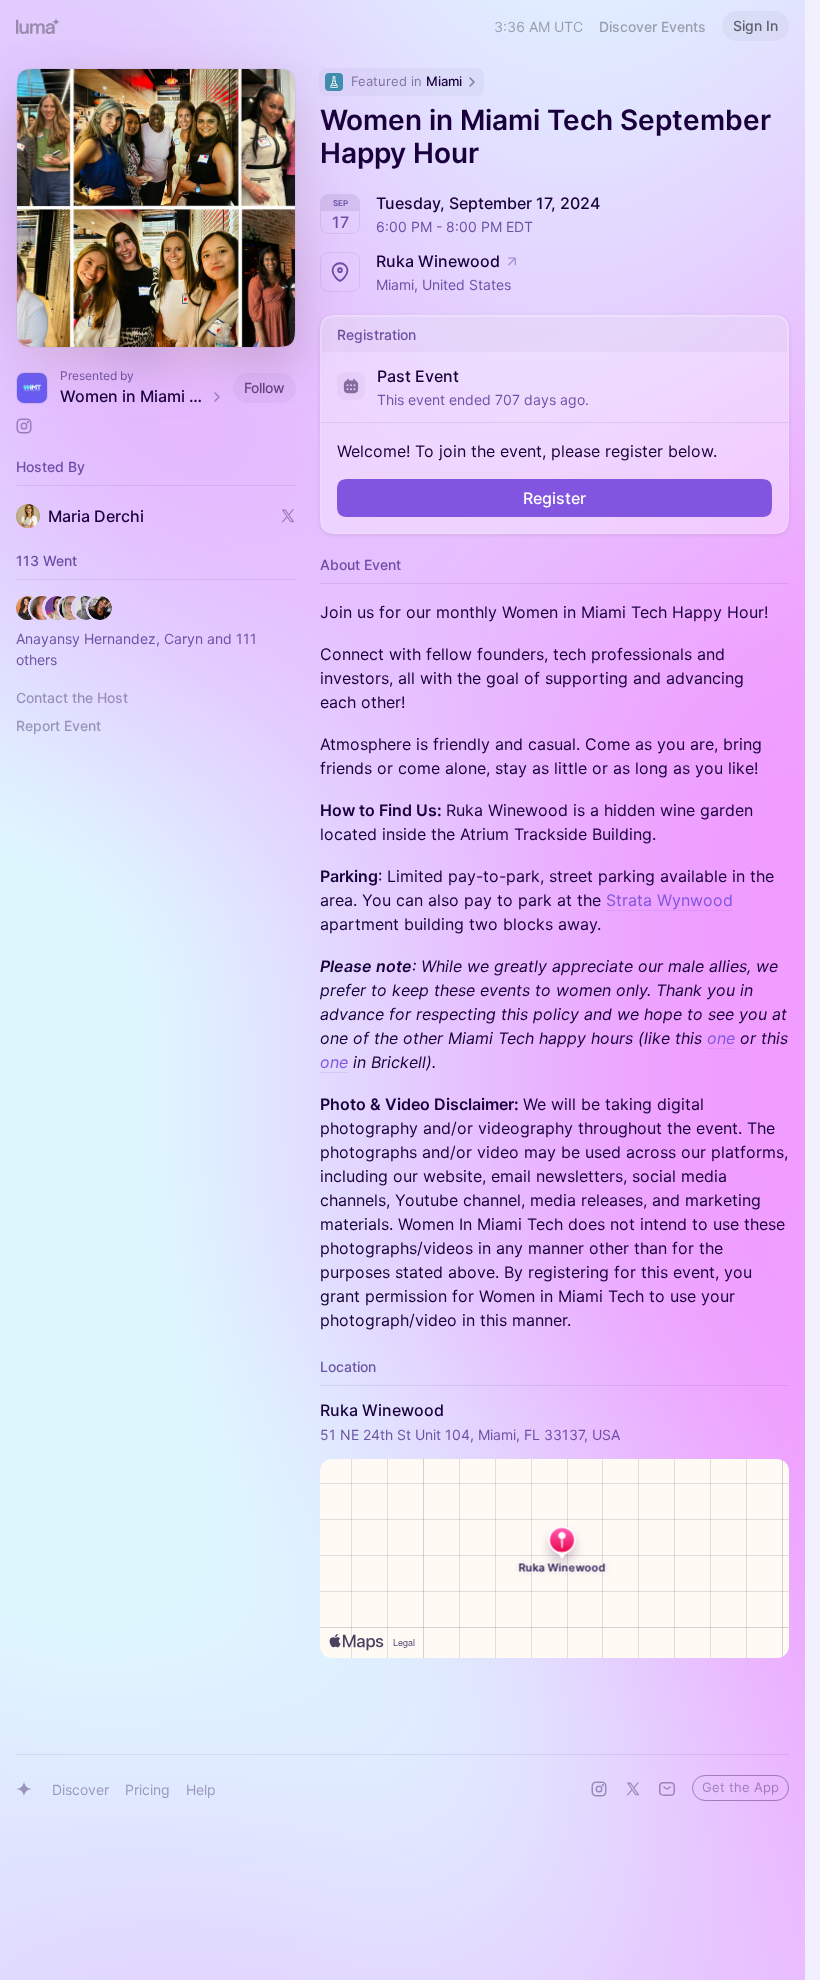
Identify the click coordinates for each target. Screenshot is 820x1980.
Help (201, 1789)
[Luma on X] (633, 1789)
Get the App (740, 1787)
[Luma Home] (38, 26)
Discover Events (652, 26)
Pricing (147, 1789)
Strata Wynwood (669, 900)
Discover (80, 1789)
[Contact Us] (667, 1789)
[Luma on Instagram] (599, 1789)
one (721, 1038)
